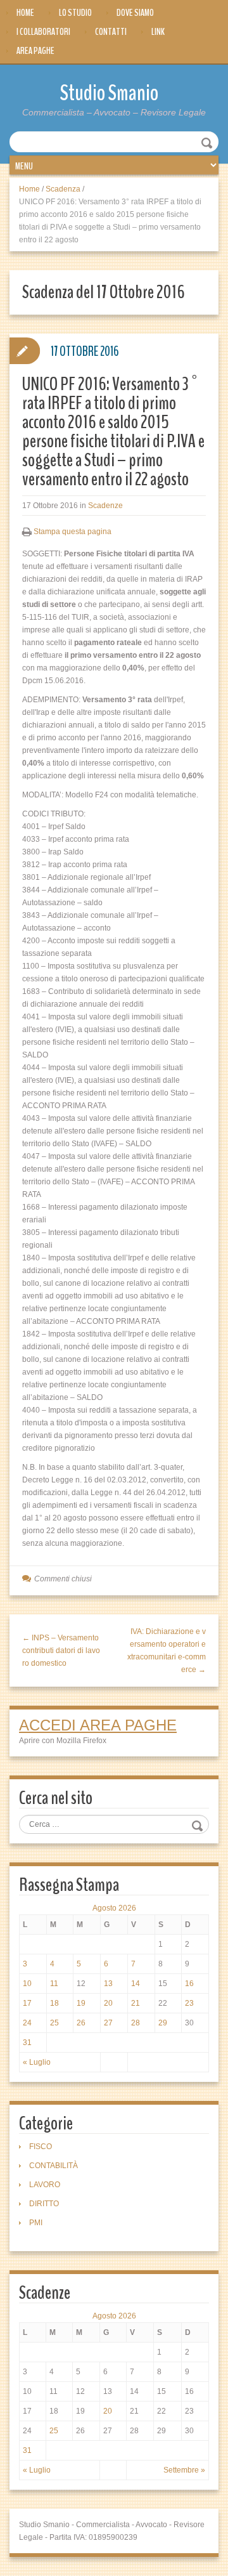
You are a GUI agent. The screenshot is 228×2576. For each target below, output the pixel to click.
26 (81, 2023)
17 (27, 2003)
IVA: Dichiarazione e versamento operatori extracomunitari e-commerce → (167, 1651)
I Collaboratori (43, 32)
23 (189, 2003)
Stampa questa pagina (73, 532)
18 (54, 2003)
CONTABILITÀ (54, 2166)
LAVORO (45, 2185)
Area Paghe (35, 51)
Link (158, 32)
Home (25, 13)
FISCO (41, 2147)
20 (108, 2003)
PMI (36, 2223)
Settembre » (184, 2470)
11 (54, 1984)
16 (189, 1984)
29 (163, 2023)
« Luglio (37, 2062)
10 (27, 1984)
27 (108, 2023)
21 (136, 2003)
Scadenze (105, 506)
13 (108, 1984)
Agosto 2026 (114, 1908)
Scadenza (63, 189)
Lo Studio (75, 13)
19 (81, 2003)
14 (136, 1984)
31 (27, 2043)
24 (27, 2023)
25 (54, 2023)
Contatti (111, 32)
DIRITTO (44, 2204)
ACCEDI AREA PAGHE (98, 1725)
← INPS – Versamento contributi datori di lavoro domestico (61, 1651)
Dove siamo (135, 13)
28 (136, 2023)
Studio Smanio (109, 93)
